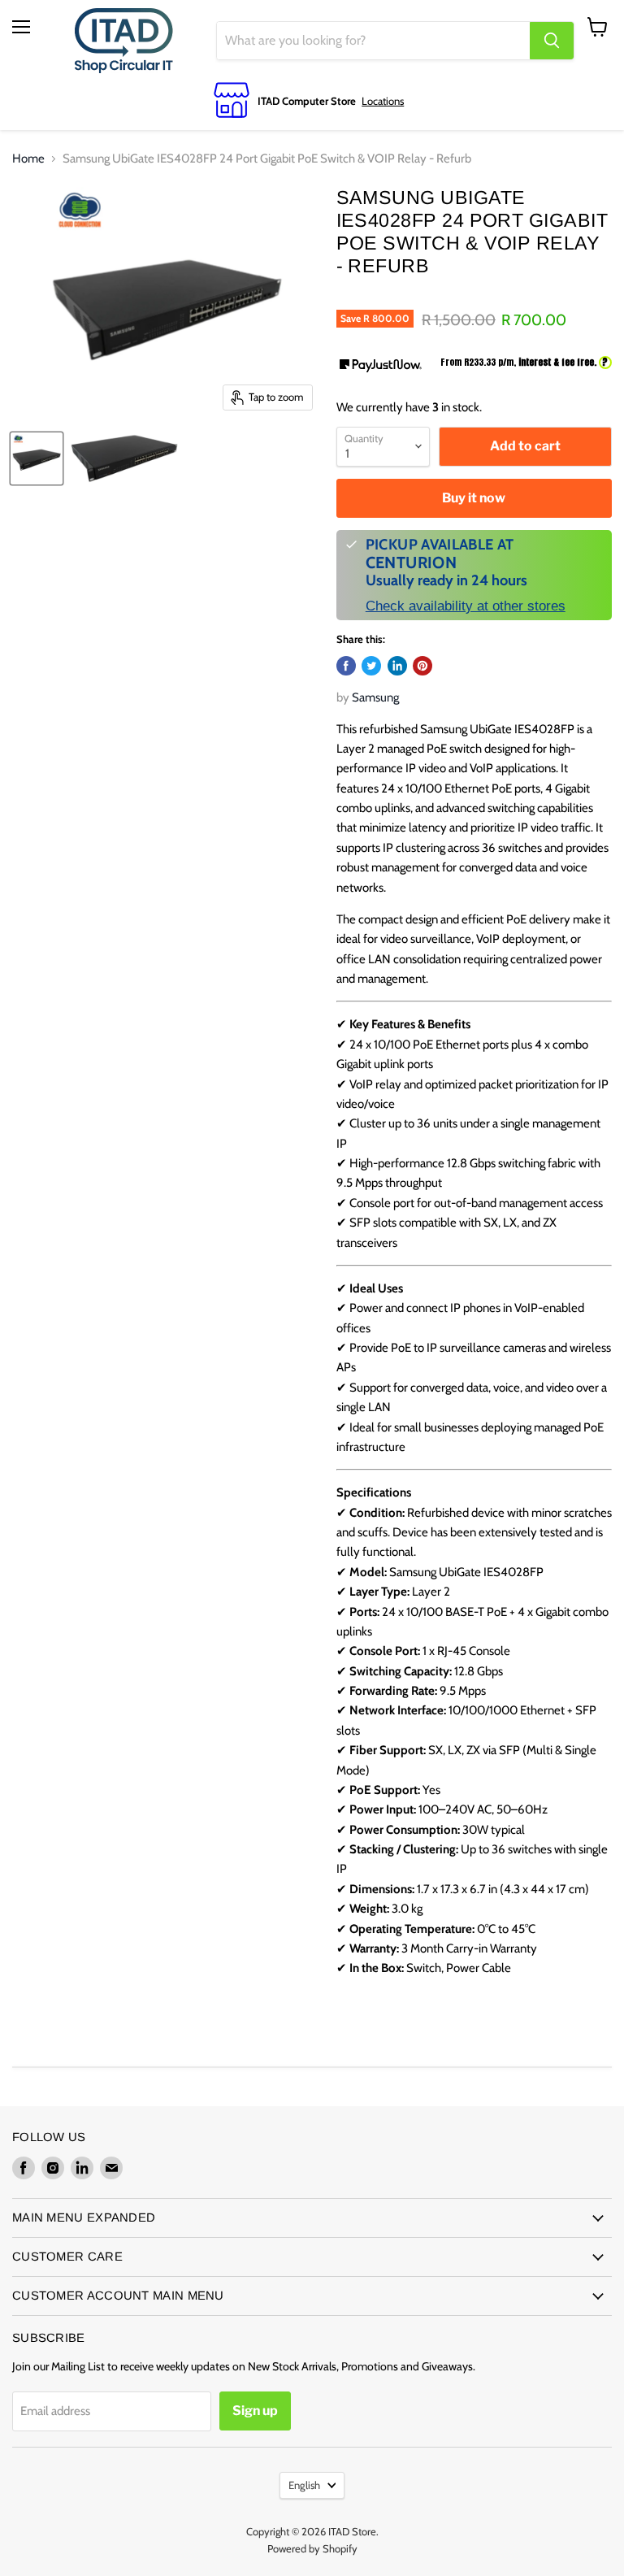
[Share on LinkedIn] (397, 666)
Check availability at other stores (466, 606)
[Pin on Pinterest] (422, 666)
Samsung (375, 697)
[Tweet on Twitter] (371, 666)
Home (28, 159)
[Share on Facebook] (346, 666)
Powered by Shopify (312, 2548)
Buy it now (474, 498)
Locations (383, 101)
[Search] (552, 41)
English (304, 2485)
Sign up (255, 2411)
